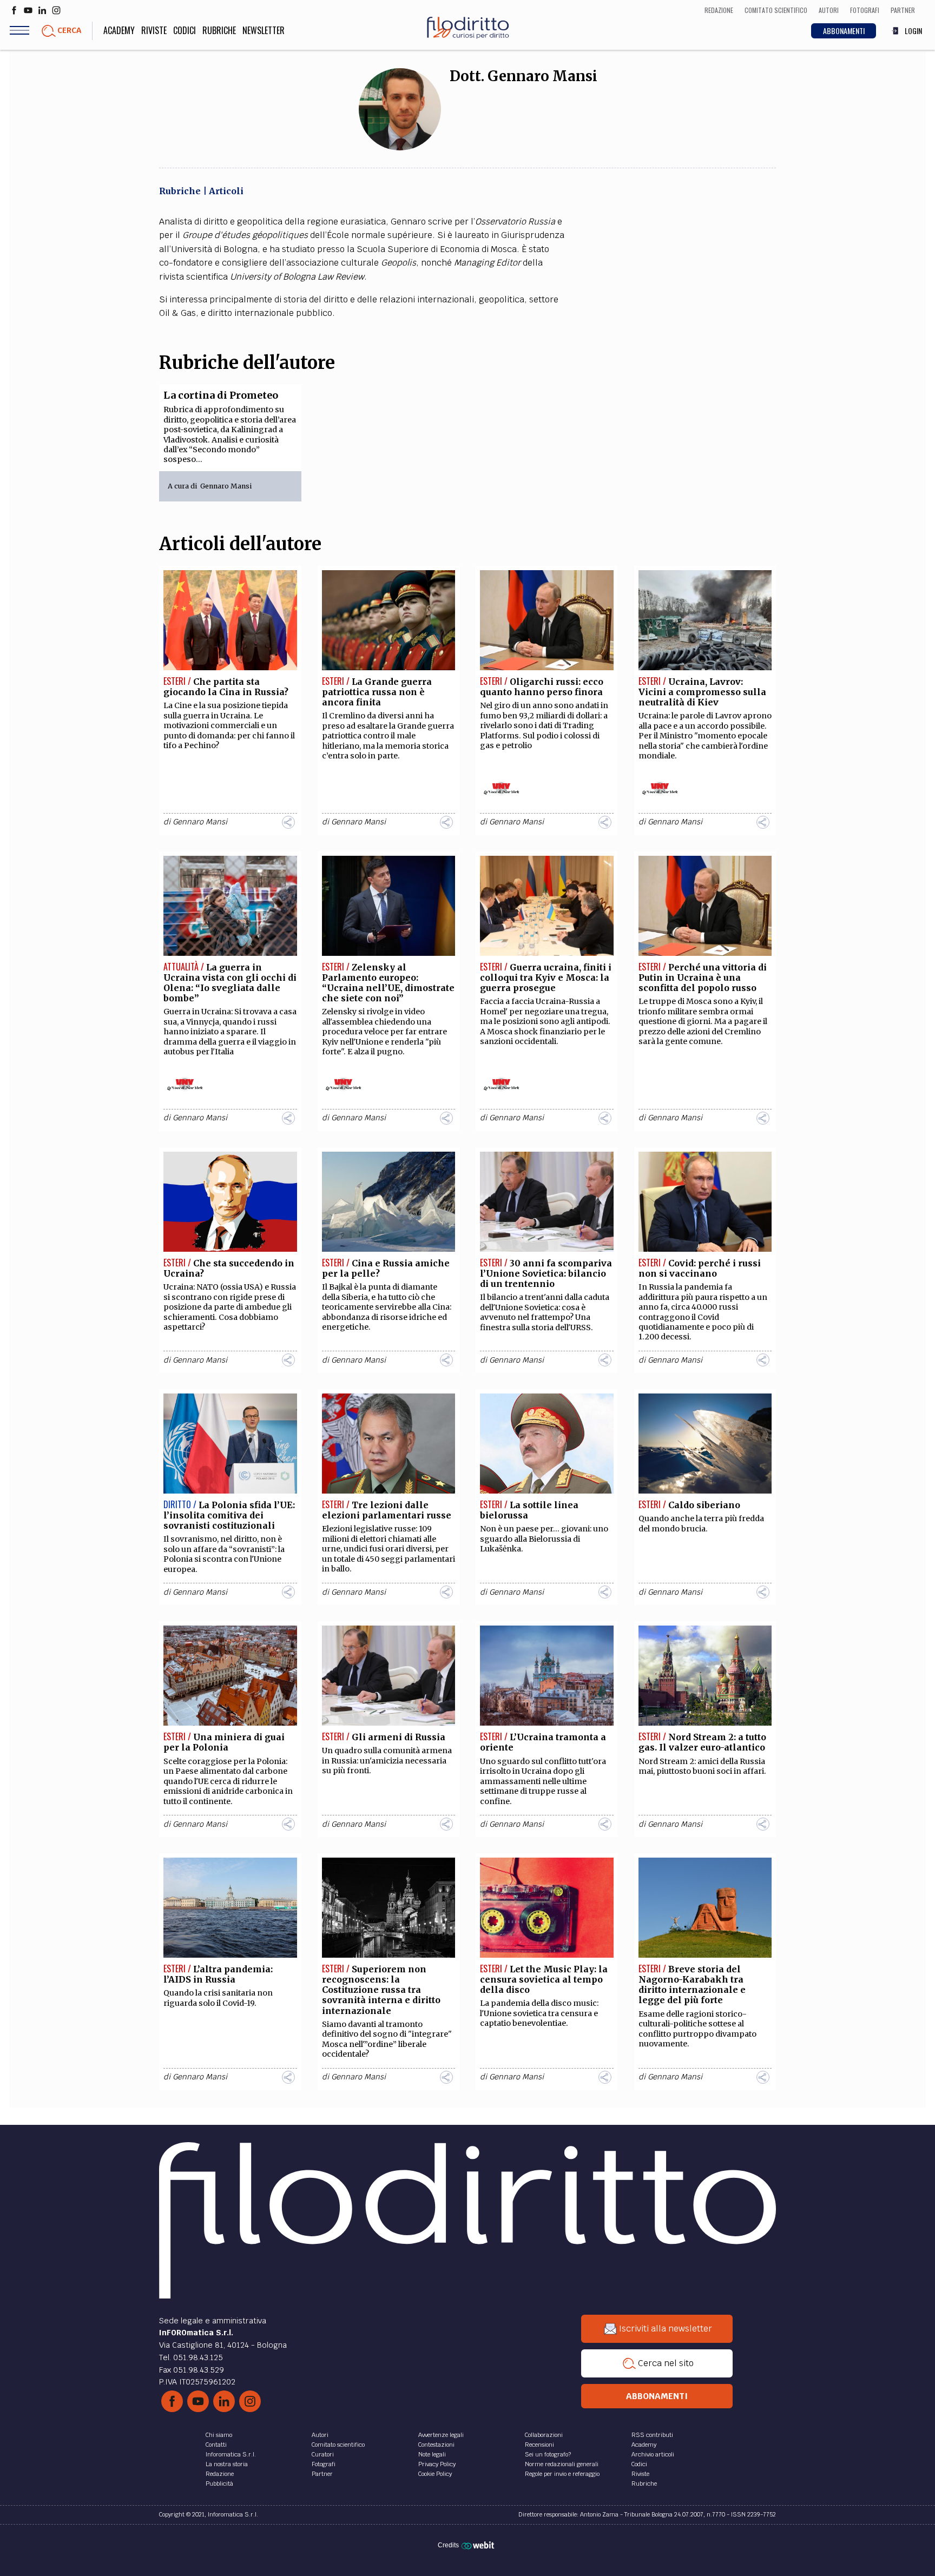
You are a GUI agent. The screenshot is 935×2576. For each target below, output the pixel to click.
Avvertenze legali (441, 2435)
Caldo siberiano (704, 1505)
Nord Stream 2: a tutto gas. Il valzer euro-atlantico (702, 1742)
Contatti (216, 2445)
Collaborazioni (544, 2435)
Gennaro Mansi (226, 486)
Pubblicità (219, 2483)
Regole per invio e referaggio (562, 2474)
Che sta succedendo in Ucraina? (229, 1268)
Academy (119, 30)
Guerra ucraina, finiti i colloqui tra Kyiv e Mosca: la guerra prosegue (546, 977)
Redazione (220, 2474)
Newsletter (264, 30)
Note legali (432, 2454)
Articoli (226, 191)
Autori (320, 2435)
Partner (322, 2474)
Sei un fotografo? (548, 2454)
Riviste (154, 30)
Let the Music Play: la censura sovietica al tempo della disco (544, 1979)
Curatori (323, 2454)
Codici (185, 30)
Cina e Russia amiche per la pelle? (386, 1268)
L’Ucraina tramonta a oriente (543, 1742)
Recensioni (539, 2445)
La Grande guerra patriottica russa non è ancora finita (377, 692)
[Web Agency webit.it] (479, 2545)
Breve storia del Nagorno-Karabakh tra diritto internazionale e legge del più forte (692, 1985)
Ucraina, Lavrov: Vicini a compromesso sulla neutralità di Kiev (702, 692)
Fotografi (324, 2464)
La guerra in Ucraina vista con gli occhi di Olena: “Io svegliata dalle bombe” (230, 983)
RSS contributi (652, 2435)
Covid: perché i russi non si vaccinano (700, 1268)
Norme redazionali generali (562, 2464)
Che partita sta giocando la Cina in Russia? (226, 687)
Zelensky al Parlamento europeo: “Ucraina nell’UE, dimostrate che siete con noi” (388, 983)
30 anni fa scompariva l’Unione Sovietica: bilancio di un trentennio (546, 1273)
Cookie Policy (435, 2474)
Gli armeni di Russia (399, 1737)
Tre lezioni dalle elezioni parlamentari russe (387, 1510)
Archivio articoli (653, 2454)
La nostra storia (227, 2464)
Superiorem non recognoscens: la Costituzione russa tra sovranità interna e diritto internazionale (381, 1990)
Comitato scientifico (338, 2445)
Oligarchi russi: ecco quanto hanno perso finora (542, 687)
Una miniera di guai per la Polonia (224, 1742)
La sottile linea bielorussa (529, 1510)
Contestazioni (436, 2445)
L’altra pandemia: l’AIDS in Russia (218, 1974)
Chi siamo (219, 2435)
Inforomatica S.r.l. (231, 2454)
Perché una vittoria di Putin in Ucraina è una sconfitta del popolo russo (703, 977)
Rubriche (219, 30)
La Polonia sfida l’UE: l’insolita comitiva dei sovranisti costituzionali (229, 1515)
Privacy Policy (437, 2464)
